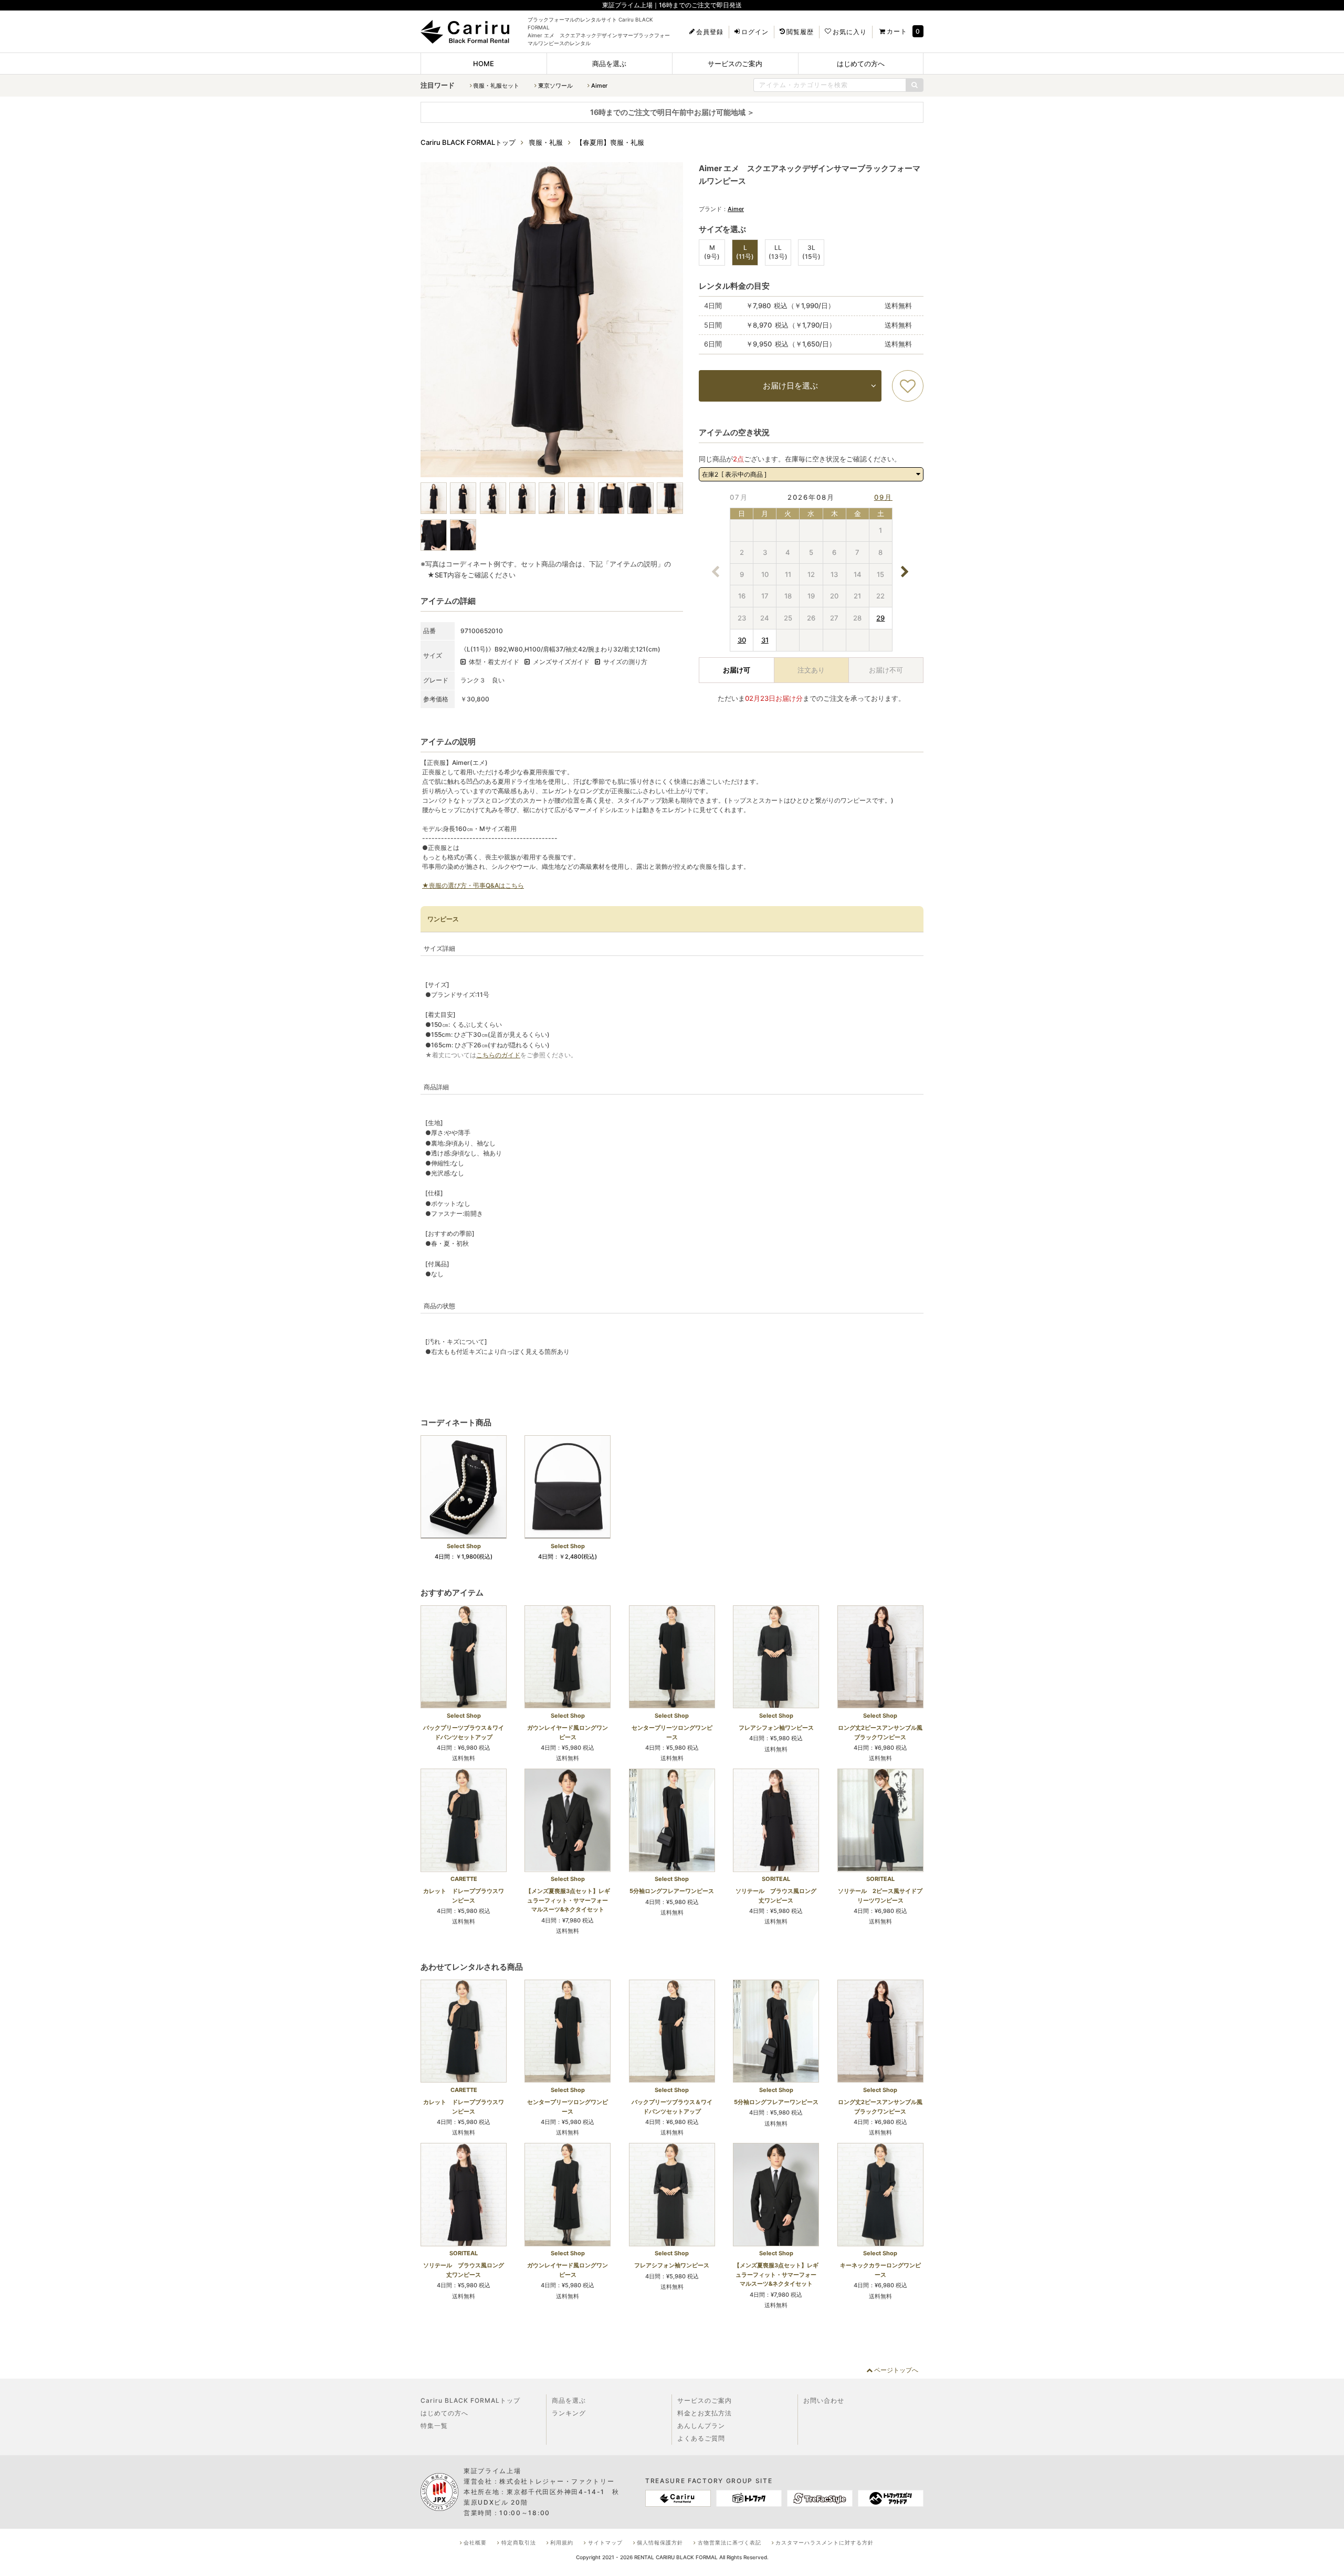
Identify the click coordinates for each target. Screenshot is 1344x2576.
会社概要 (475, 2542)
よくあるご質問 (701, 2438)
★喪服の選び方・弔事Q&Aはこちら (473, 885)
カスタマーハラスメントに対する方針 (825, 2542)
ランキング (569, 2413)
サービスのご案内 (735, 64)
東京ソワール (555, 86)
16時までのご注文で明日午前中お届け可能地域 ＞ (672, 112)
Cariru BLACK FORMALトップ (470, 2400)
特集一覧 (434, 2426)
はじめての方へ (861, 64)
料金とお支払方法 (705, 2413)
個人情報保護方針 (660, 2542)
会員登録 (710, 32)
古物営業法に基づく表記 (729, 2542)
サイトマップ (605, 2542)
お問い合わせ (824, 2400)
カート (897, 31)
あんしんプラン (701, 2426)
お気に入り (850, 32)
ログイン (755, 32)
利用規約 (562, 2542)
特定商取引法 (519, 2542)
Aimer (599, 86)
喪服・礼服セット (496, 86)
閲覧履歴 (800, 32)
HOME (484, 64)
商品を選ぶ (609, 64)
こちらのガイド (498, 1055)
